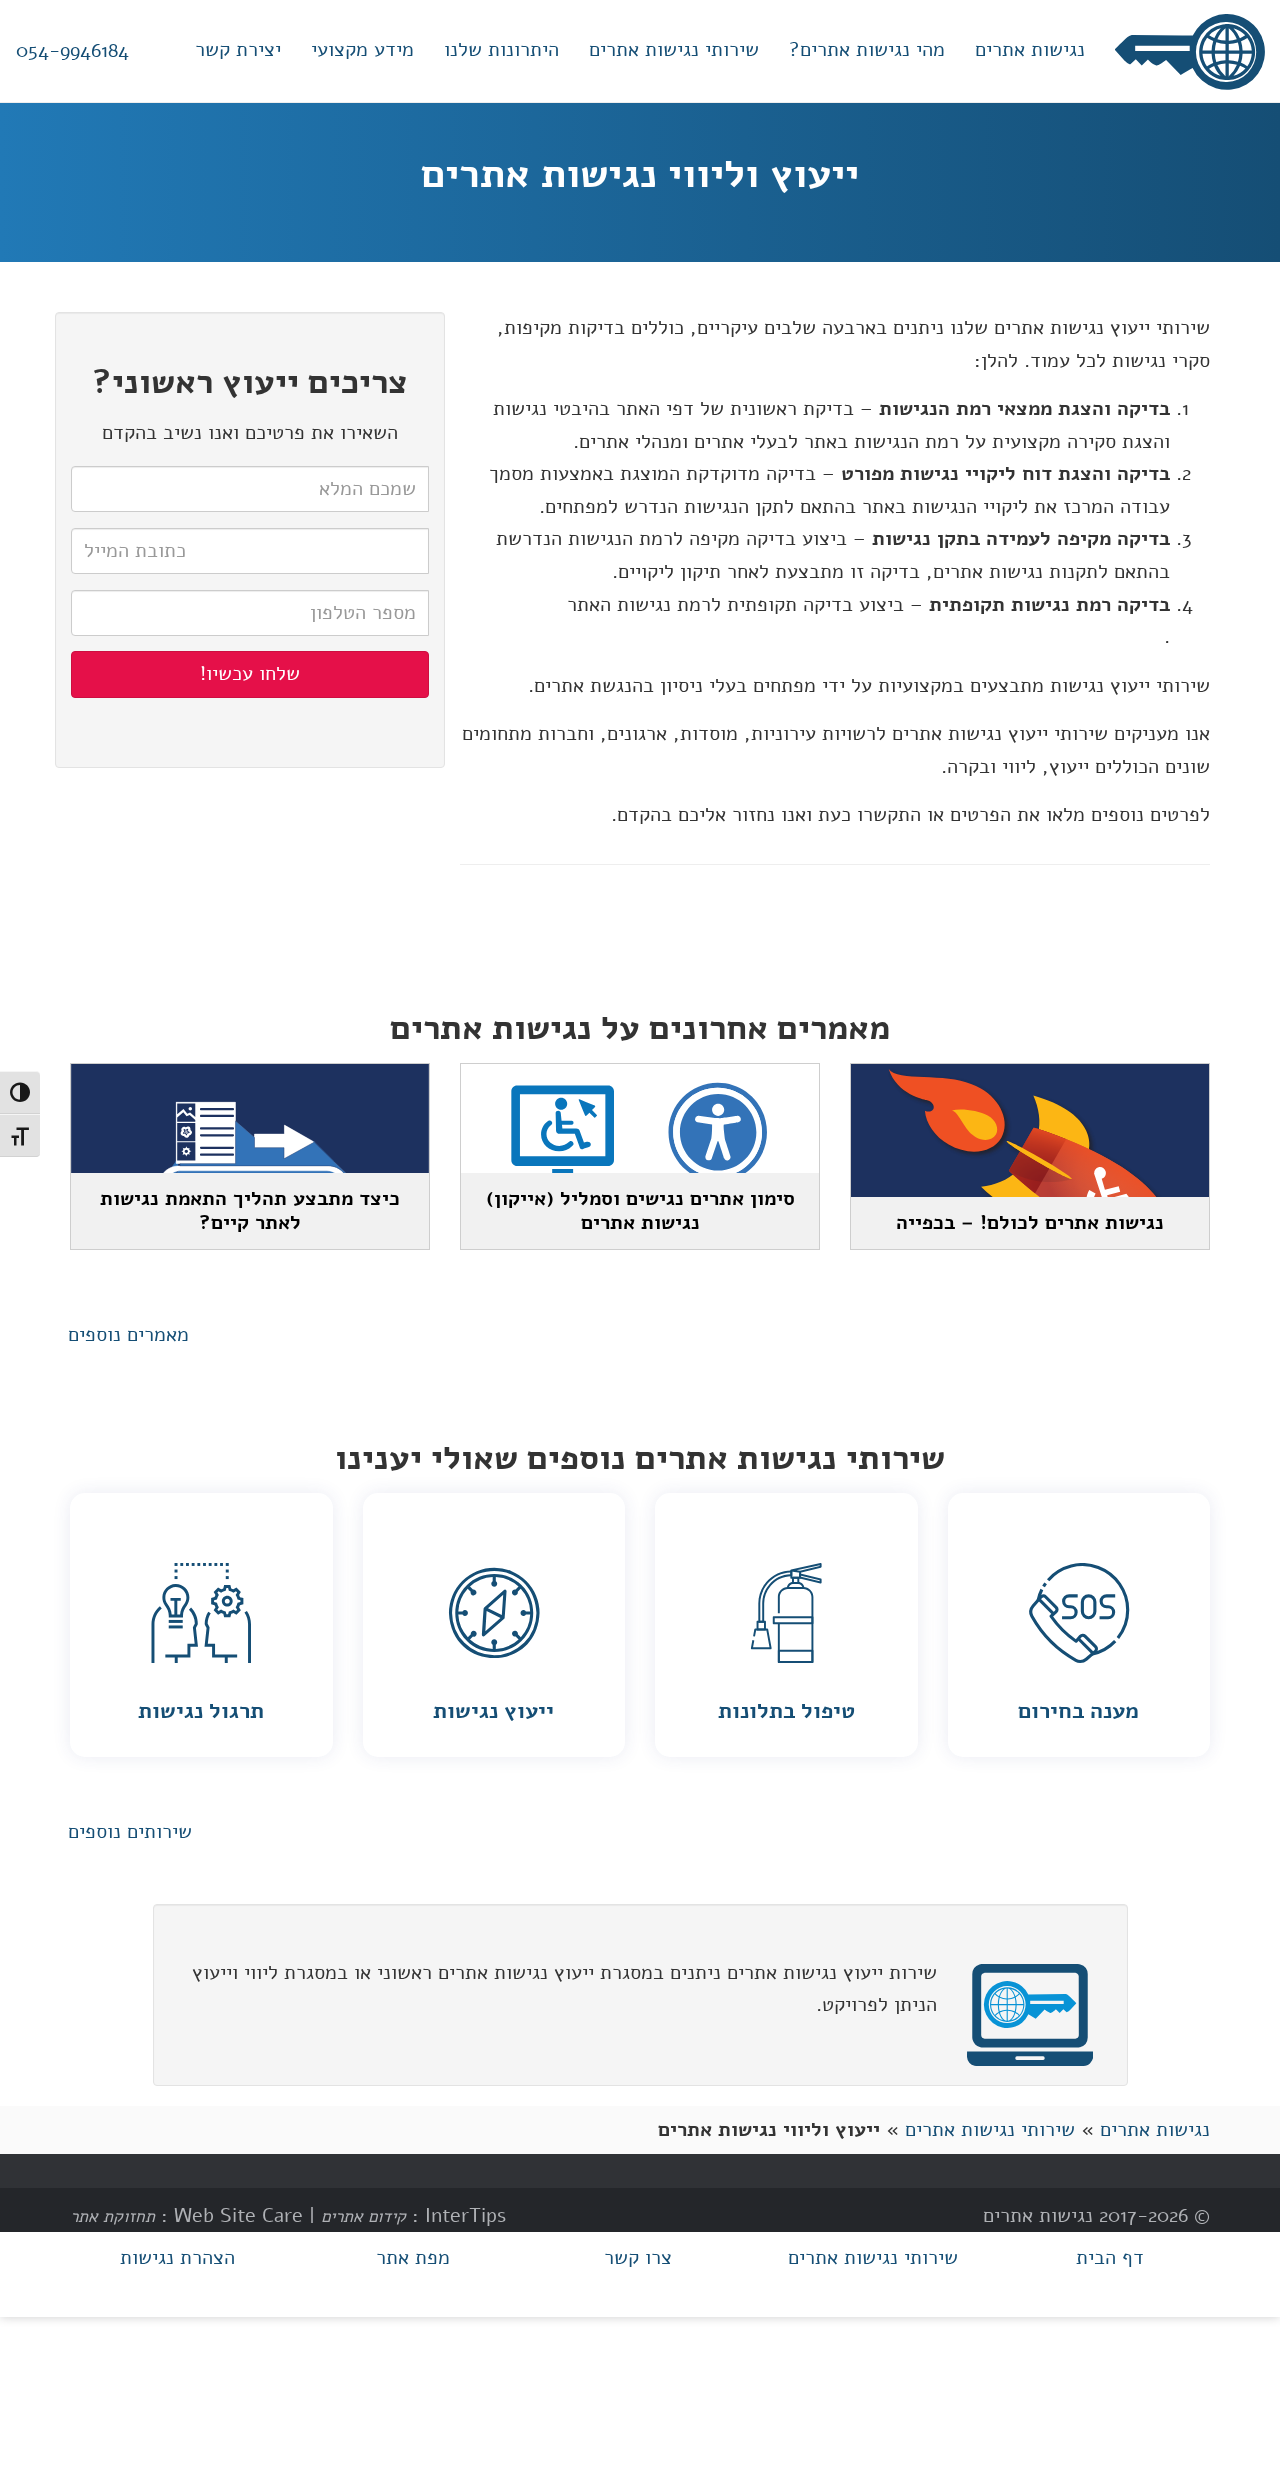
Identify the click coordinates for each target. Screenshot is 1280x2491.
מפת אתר (413, 2257)
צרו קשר (638, 2257)
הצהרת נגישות (177, 2257)
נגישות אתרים (1030, 49)
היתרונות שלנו (501, 49)
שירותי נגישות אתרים (674, 49)
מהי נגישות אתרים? (867, 49)
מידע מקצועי (362, 49)
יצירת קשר (238, 49)
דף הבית (1110, 2257)
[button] (128, 1335)
